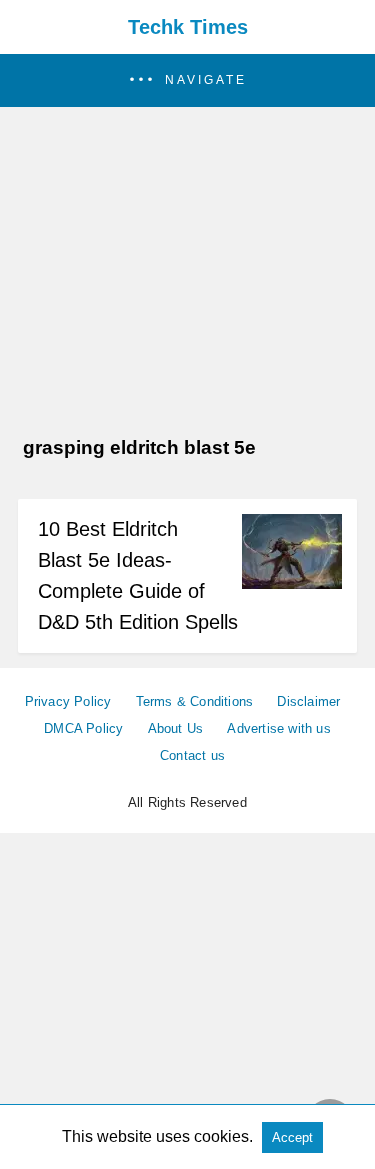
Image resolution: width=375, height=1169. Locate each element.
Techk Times (188, 27)
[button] (187, 80)
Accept (292, 1137)
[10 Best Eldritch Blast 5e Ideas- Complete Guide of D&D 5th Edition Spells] (292, 583)
